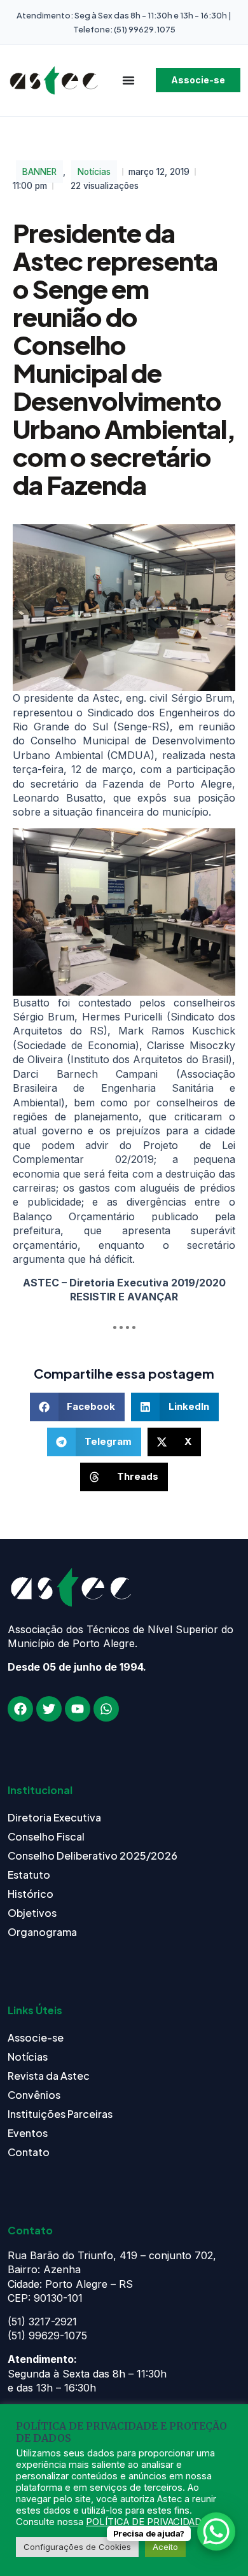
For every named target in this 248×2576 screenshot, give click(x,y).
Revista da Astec (49, 2076)
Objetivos (32, 1913)
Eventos (28, 2133)
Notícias (94, 172)
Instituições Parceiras (60, 2114)
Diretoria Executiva (54, 1817)
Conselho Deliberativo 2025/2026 (93, 1855)
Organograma (42, 1932)
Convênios (34, 2095)
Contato (29, 2152)
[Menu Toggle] (128, 80)
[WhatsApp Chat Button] (216, 2531)
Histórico (31, 1894)
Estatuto (29, 1875)
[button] (78, 1407)
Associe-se (36, 2037)
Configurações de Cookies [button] (77, 2547)
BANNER (39, 172)
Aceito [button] (165, 2547)
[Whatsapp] (106, 1709)
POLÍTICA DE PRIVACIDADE (147, 2522)
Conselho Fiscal (46, 1836)
